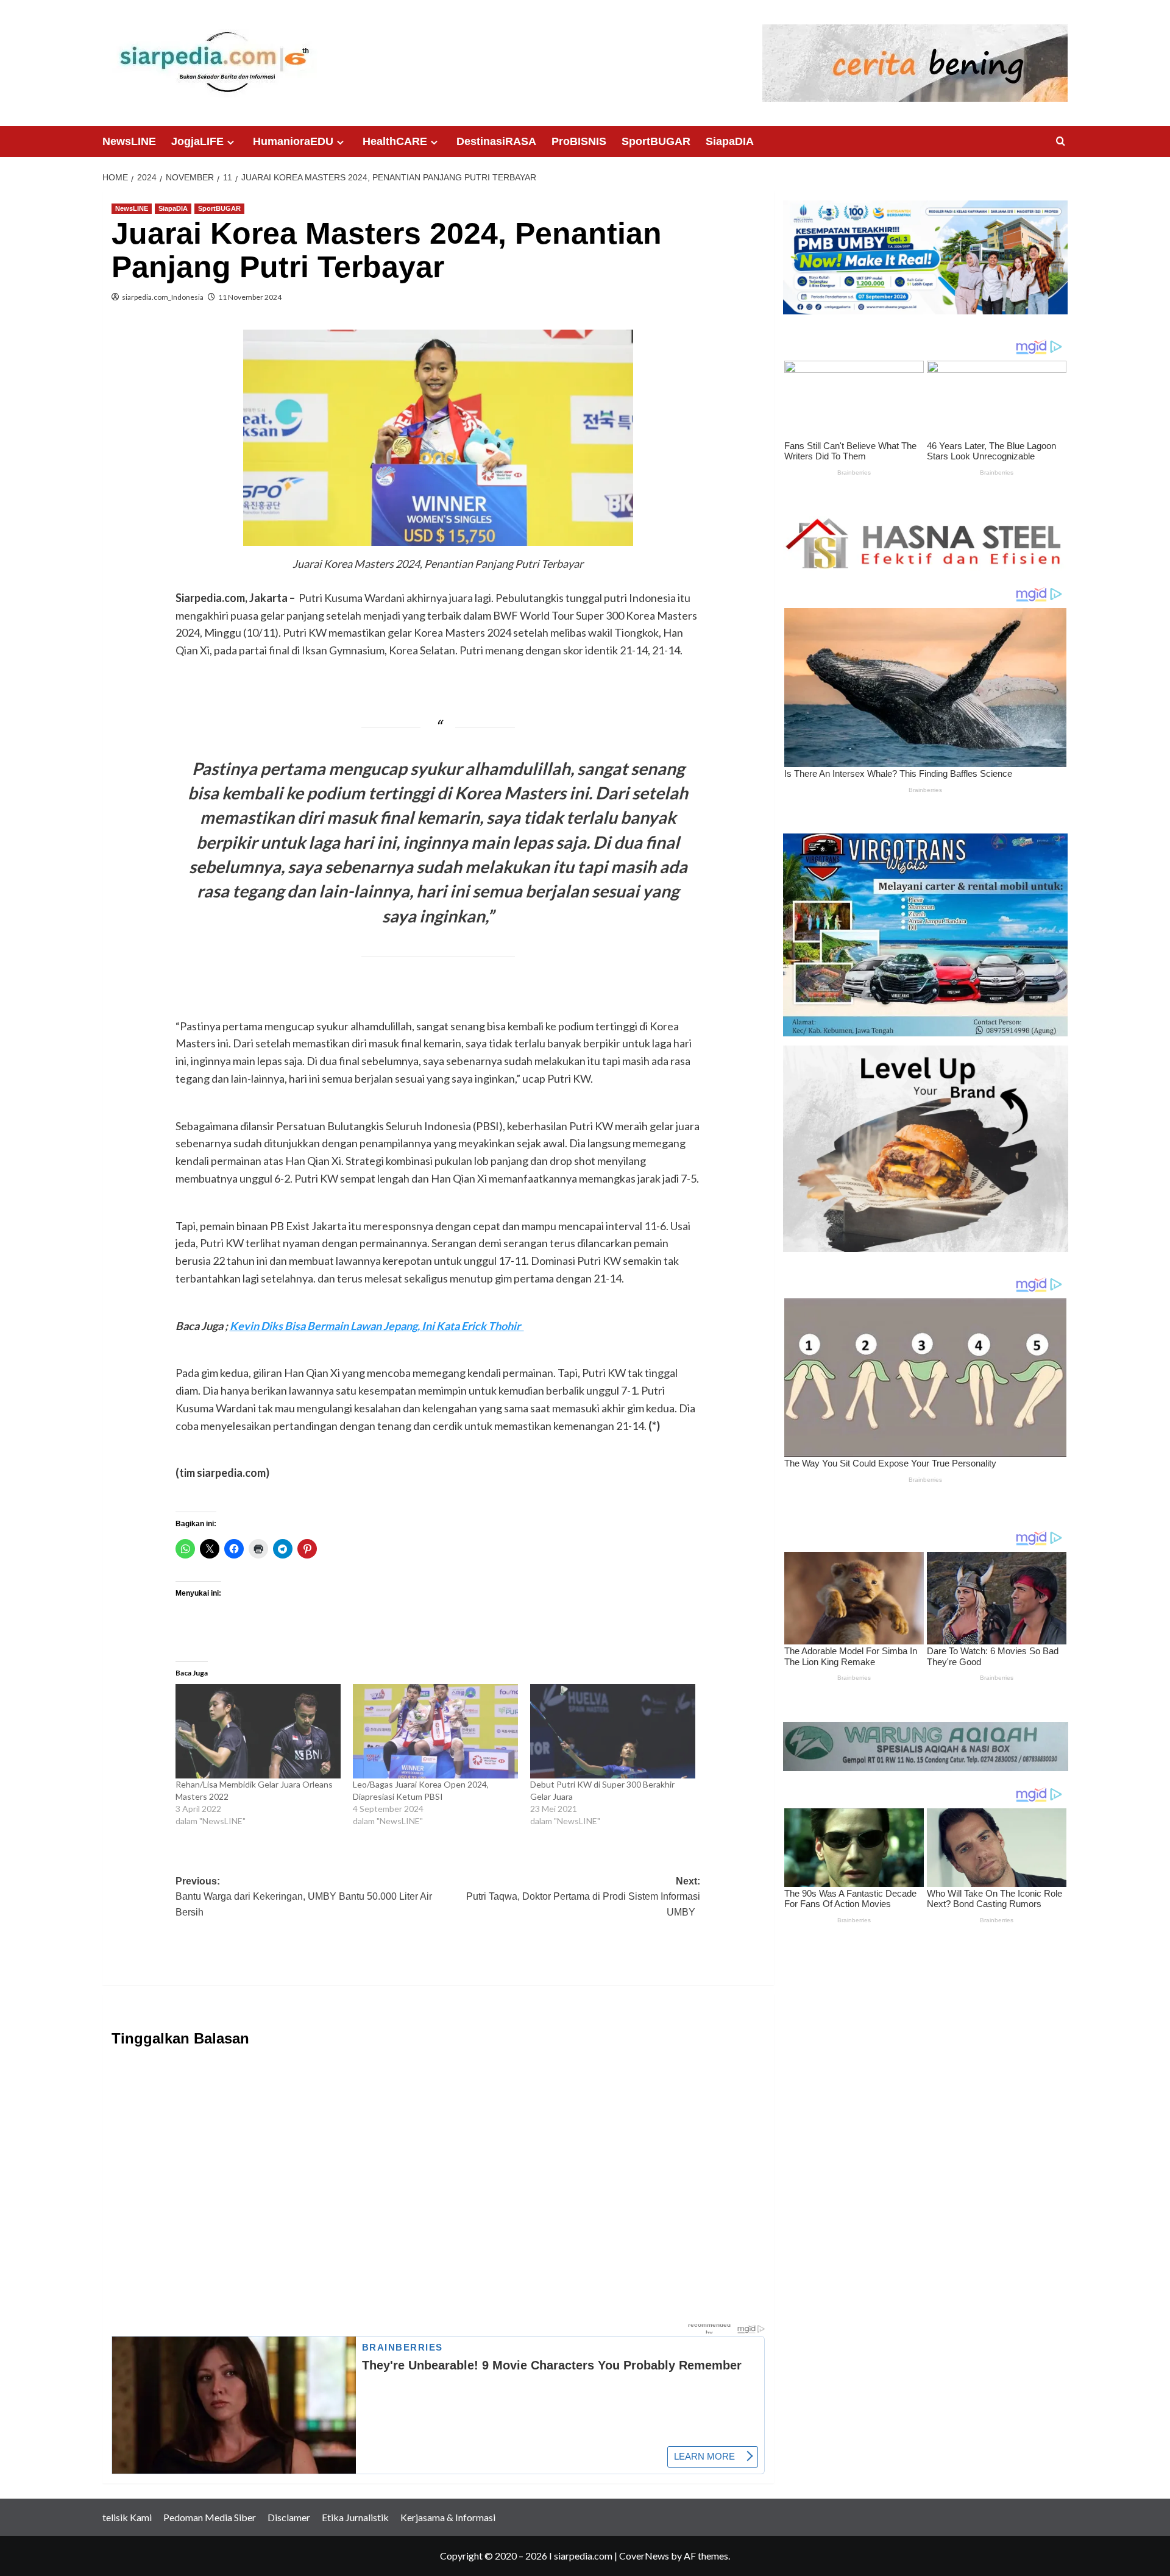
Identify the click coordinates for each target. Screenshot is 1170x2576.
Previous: (304, 1897)
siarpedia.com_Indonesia (163, 297)
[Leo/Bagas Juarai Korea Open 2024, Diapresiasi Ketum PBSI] (435, 1731)
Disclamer (289, 2517)
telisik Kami (127, 2517)
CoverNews (644, 2556)
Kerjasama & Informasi (448, 2517)
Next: (583, 1897)
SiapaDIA (730, 141)
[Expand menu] (231, 142)
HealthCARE (395, 141)
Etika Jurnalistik (355, 2517)
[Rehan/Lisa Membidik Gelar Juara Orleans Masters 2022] (258, 1731)
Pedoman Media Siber (210, 2517)
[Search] (1061, 142)
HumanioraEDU (293, 141)
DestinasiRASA (496, 141)
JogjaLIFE (197, 141)
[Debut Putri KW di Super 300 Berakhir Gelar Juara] (613, 1731)
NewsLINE (129, 141)
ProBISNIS (579, 141)
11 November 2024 (250, 297)
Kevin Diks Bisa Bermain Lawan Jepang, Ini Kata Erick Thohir (377, 1326)
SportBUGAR (656, 141)
